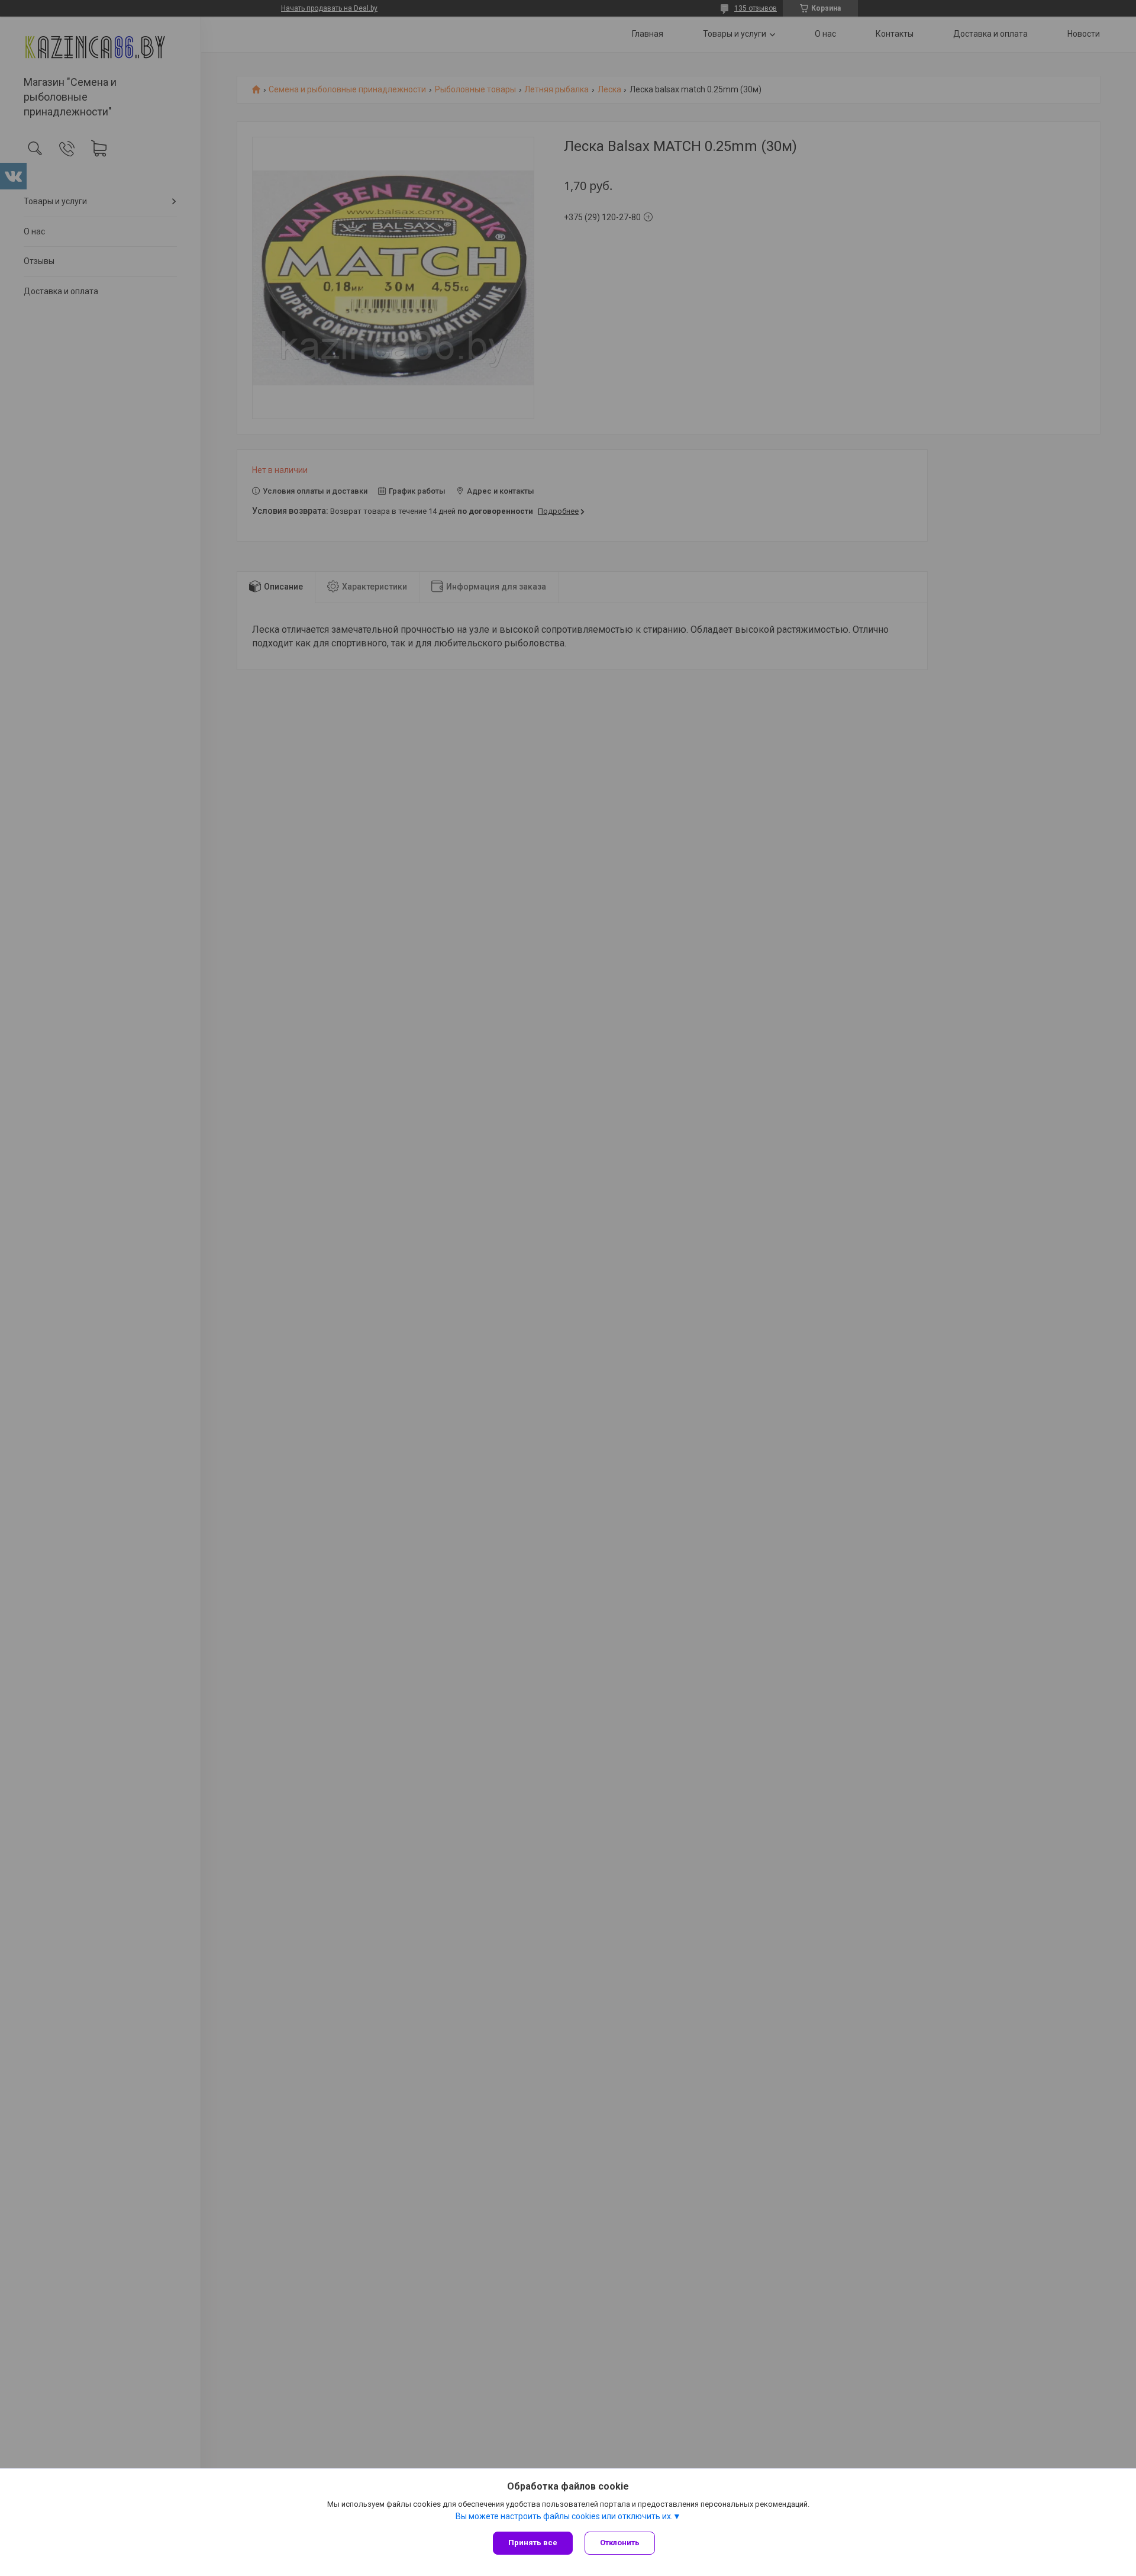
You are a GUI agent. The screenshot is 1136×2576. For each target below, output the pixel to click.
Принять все (533, 2543)
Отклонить (620, 2543)
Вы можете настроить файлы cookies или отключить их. (564, 2516)
